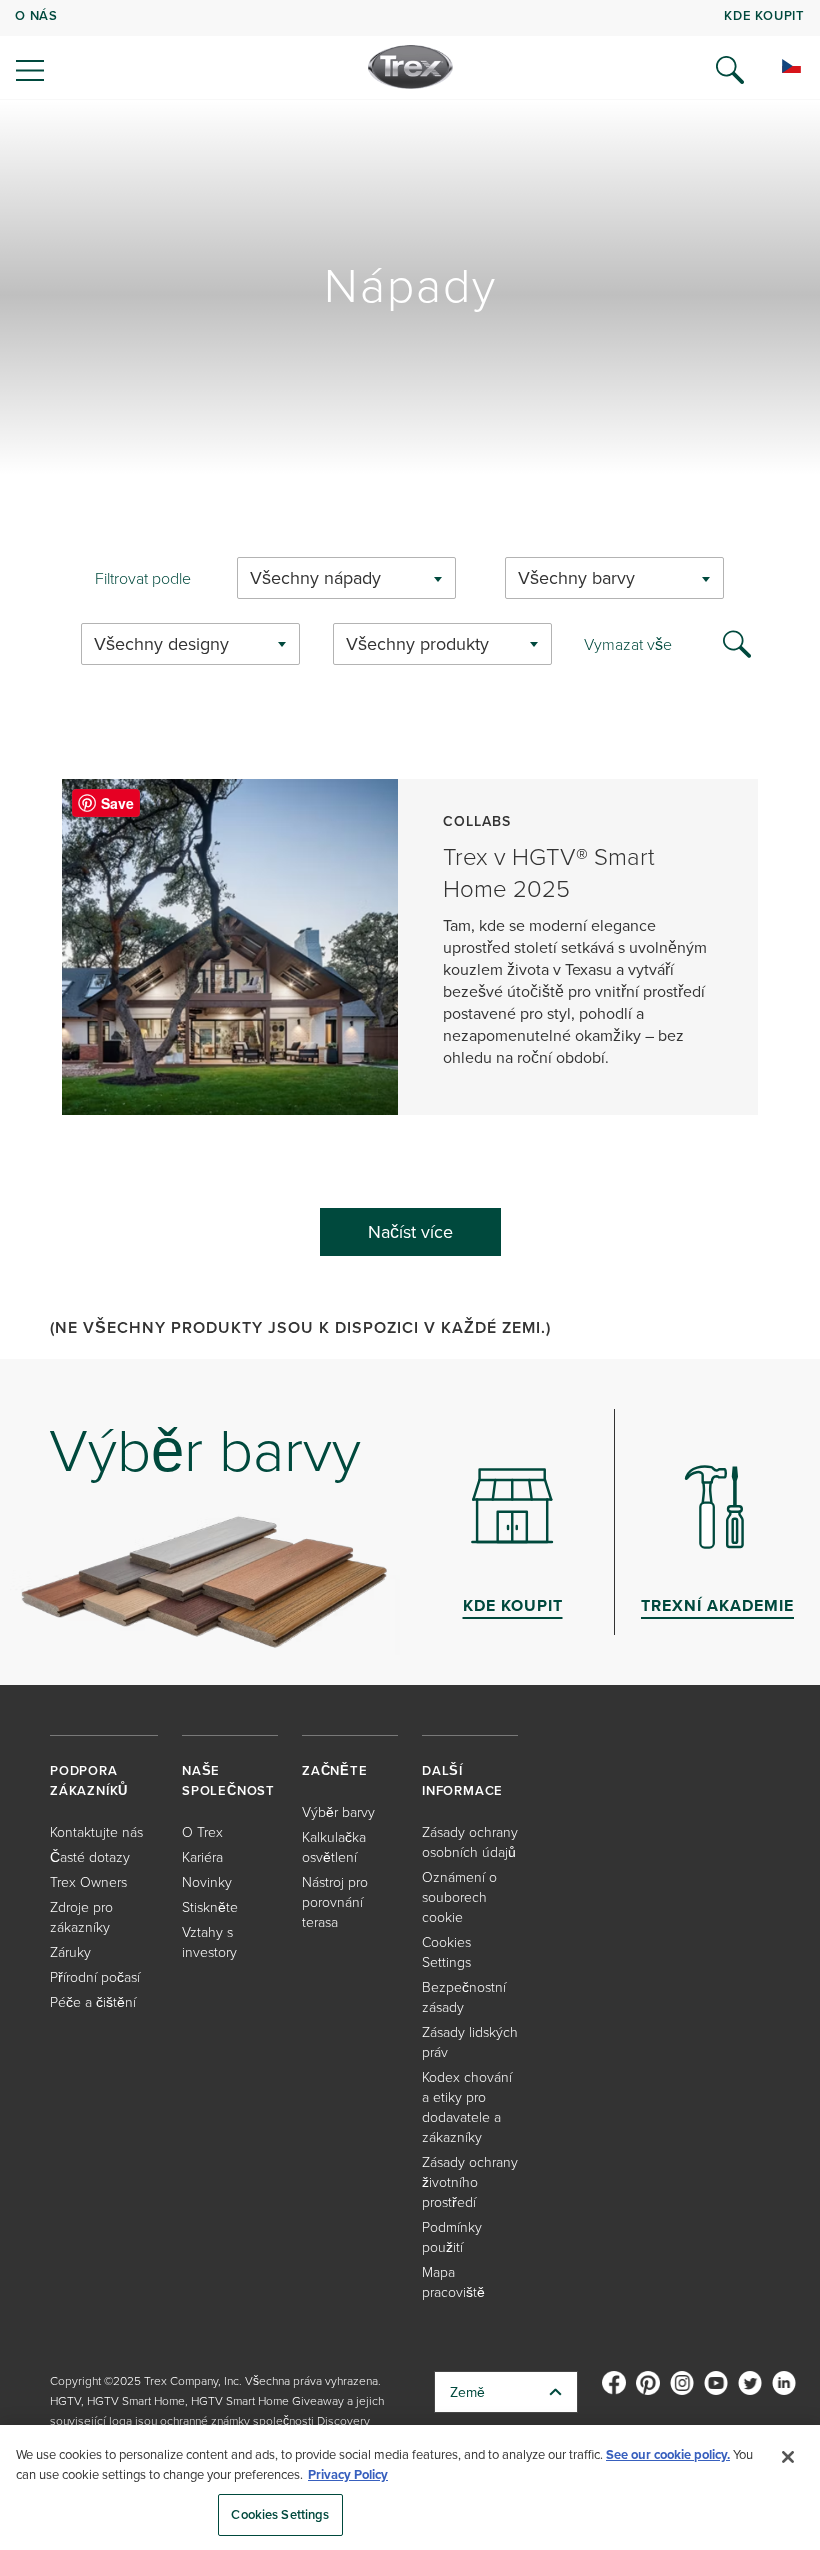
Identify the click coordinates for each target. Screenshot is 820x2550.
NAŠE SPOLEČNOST (228, 1780)
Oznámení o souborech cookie (459, 1896)
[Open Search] (730, 70)
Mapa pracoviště (453, 2281)
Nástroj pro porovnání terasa (335, 1901)
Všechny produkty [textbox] (417, 643)
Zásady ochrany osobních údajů (470, 1841)
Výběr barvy (338, 1811)
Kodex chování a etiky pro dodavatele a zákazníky (467, 2106)
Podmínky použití (452, 2236)
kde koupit (764, 15)
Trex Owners (88, 1881)
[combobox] (346, 578)
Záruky (70, 1951)
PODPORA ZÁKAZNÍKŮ (89, 1780)
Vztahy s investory (209, 1941)
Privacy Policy (348, 2474)
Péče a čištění (93, 2001)
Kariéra (202, 1856)
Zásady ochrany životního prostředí (470, 2181)
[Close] (788, 2457)
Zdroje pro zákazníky (81, 1916)
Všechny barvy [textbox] (576, 577)
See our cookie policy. (668, 2454)
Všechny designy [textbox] (161, 643)
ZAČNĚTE (335, 1770)
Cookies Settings (280, 2514)
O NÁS (36, 15)
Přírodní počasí (95, 1976)
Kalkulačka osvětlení (334, 1846)
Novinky (207, 1881)
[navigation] (410, 50)
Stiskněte (210, 1906)
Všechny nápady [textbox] (315, 577)
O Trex (202, 1831)
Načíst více (410, 1231)
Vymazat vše (628, 644)
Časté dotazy (90, 1856)
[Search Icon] (737, 642)
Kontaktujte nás (96, 1831)
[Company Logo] (410, 67)
